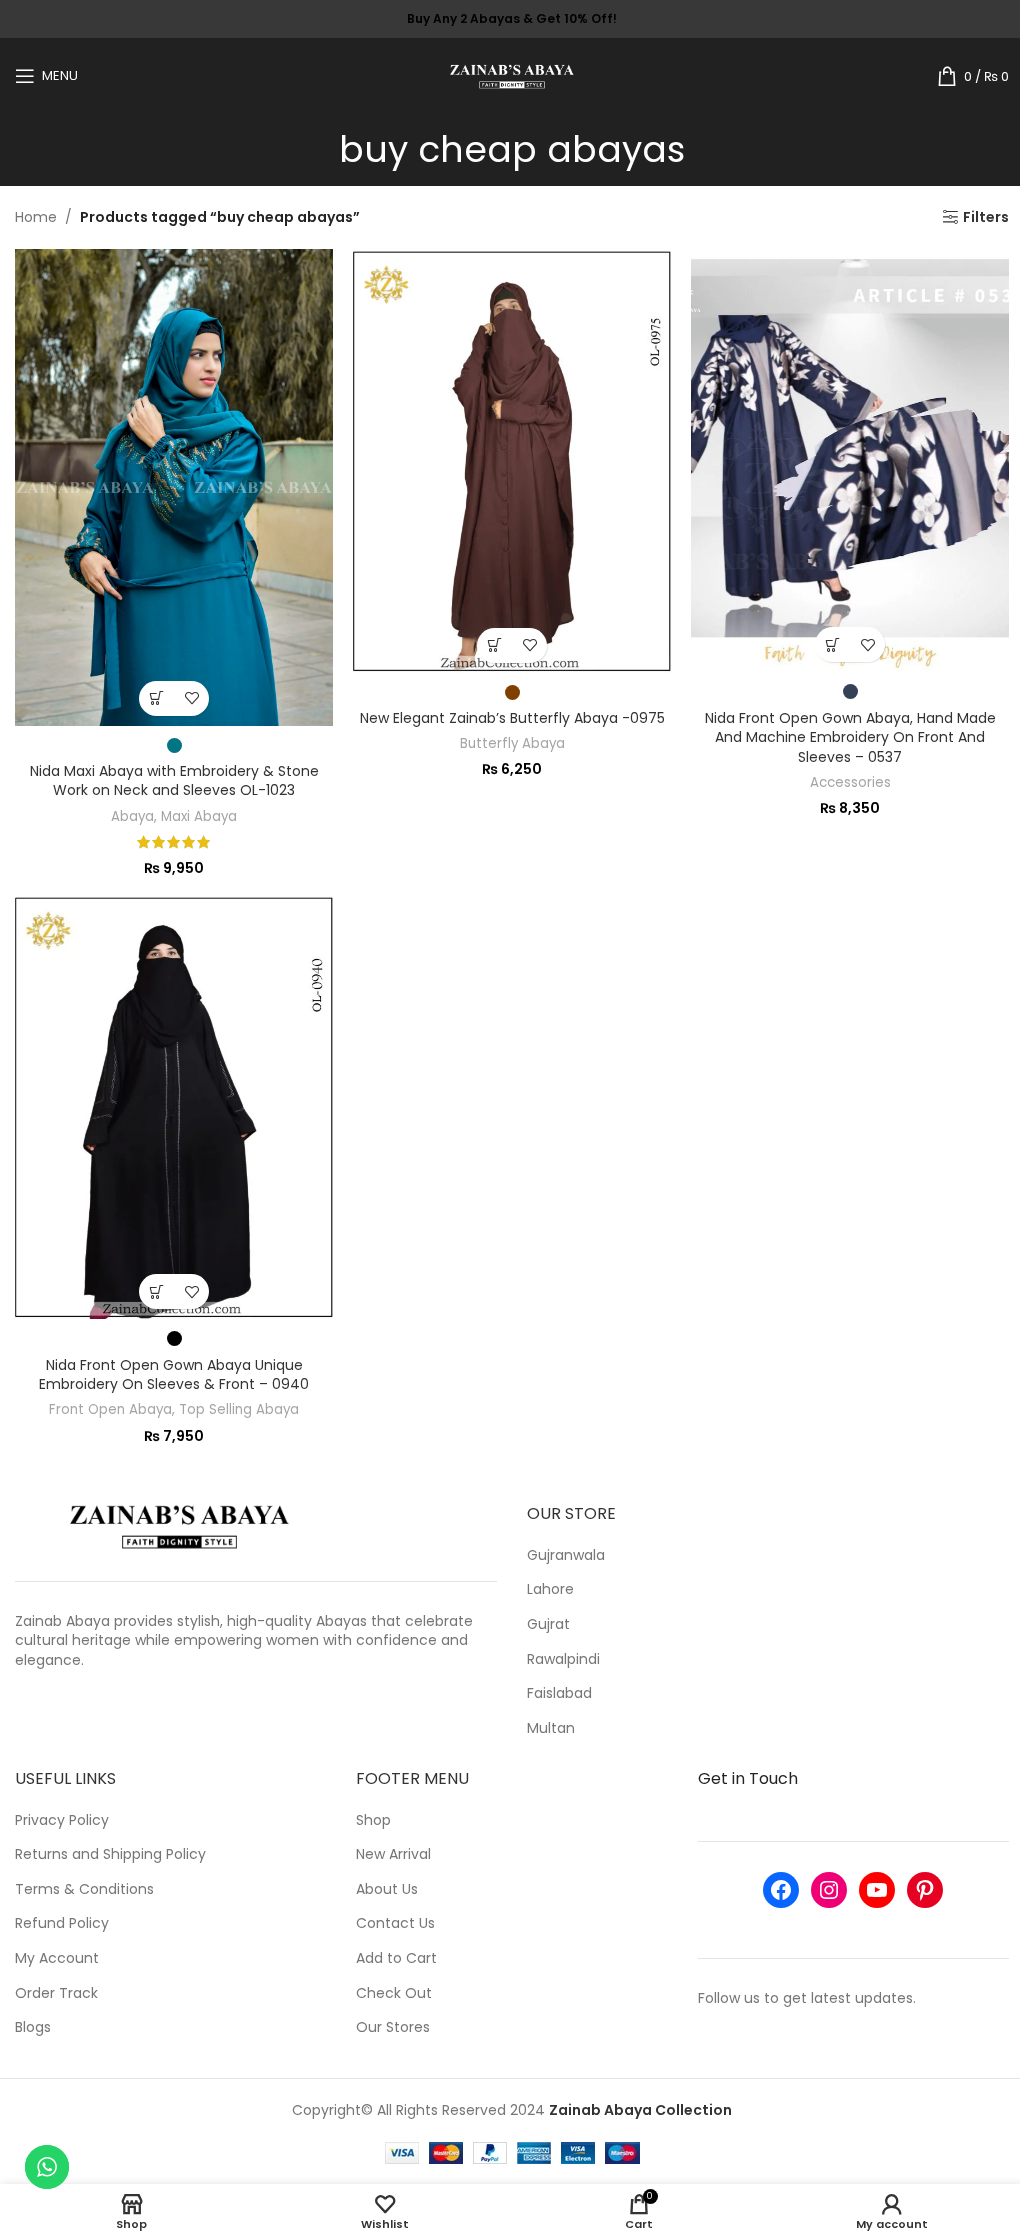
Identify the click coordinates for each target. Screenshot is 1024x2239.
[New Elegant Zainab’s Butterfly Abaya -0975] (512, 461)
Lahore (550, 1589)
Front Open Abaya (110, 1409)
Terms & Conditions (84, 1889)
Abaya (132, 816)
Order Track (56, 1993)
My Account (57, 1958)
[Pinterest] (925, 1890)
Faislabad (559, 1693)
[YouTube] (877, 1890)
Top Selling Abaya (239, 1409)
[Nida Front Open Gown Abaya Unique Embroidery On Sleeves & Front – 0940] (174, 1107)
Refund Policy (62, 1923)
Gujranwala (566, 1555)
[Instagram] (829, 1890)
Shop (373, 1820)
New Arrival (393, 1854)
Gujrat (548, 1624)
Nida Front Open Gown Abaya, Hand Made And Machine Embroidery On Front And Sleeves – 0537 (850, 737)
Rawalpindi (563, 1659)
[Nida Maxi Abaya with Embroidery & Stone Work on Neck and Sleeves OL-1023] (174, 487)
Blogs (33, 2027)
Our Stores (393, 2027)
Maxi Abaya (199, 816)
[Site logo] (512, 74)
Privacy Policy (62, 1820)
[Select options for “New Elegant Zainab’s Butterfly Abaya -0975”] (494, 645)
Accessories (850, 782)
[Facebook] (781, 1890)
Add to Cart (396, 1958)
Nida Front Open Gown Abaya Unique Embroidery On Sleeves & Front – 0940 (174, 1375)
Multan (551, 1728)
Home (36, 217)
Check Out (394, 1993)
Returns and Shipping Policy (110, 1854)
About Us (387, 1889)
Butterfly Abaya (512, 743)
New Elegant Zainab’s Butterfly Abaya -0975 (512, 718)
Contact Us (395, 1923)
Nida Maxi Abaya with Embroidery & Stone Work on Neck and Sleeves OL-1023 (174, 781)
